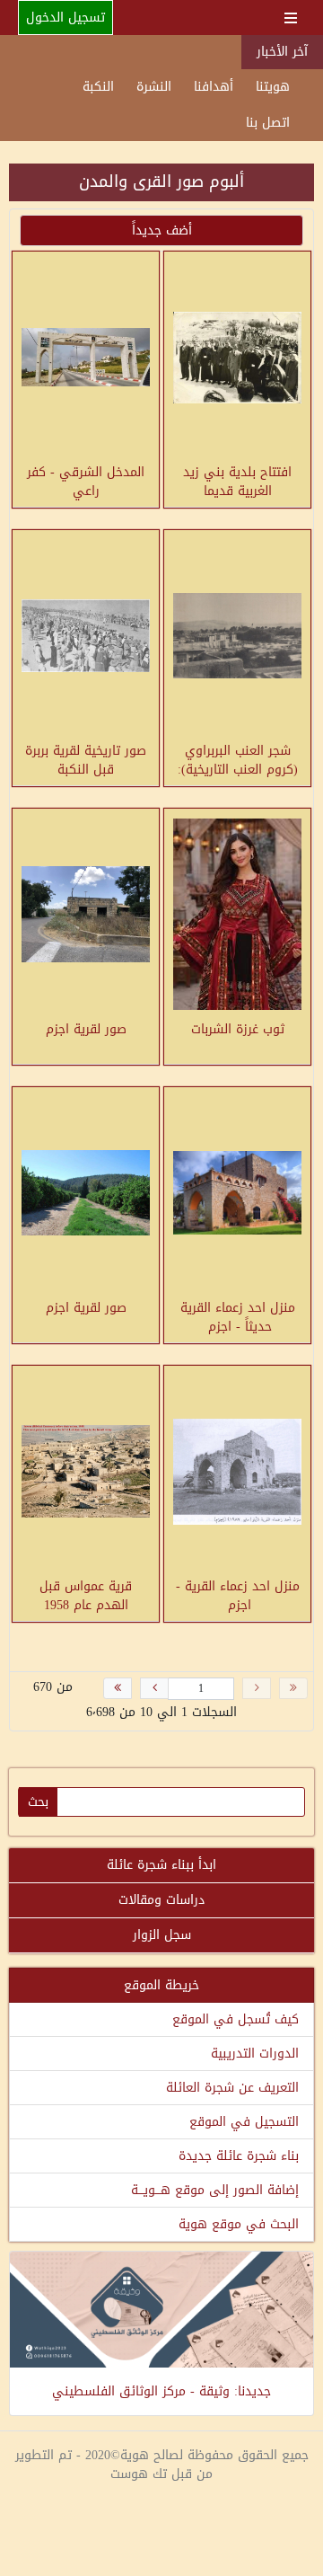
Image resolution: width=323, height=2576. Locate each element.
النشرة (154, 87)
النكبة (98, 87)
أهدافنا (214, 87)
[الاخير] (118, 1688)
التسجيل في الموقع (244, 2122)
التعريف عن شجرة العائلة (232, 2088)
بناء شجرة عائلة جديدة (239, 2156)
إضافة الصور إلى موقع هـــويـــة (215, 2190)
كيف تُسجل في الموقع (236, 2019)
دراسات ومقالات (161, 1900)
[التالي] (154, 1688)
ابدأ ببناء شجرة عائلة (161, 1865)
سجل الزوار (162, 1935)
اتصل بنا (268, 123)
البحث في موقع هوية (239, 2224)
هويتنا (273, 87)
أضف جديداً (162, 230)
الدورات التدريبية (255, 2054)
